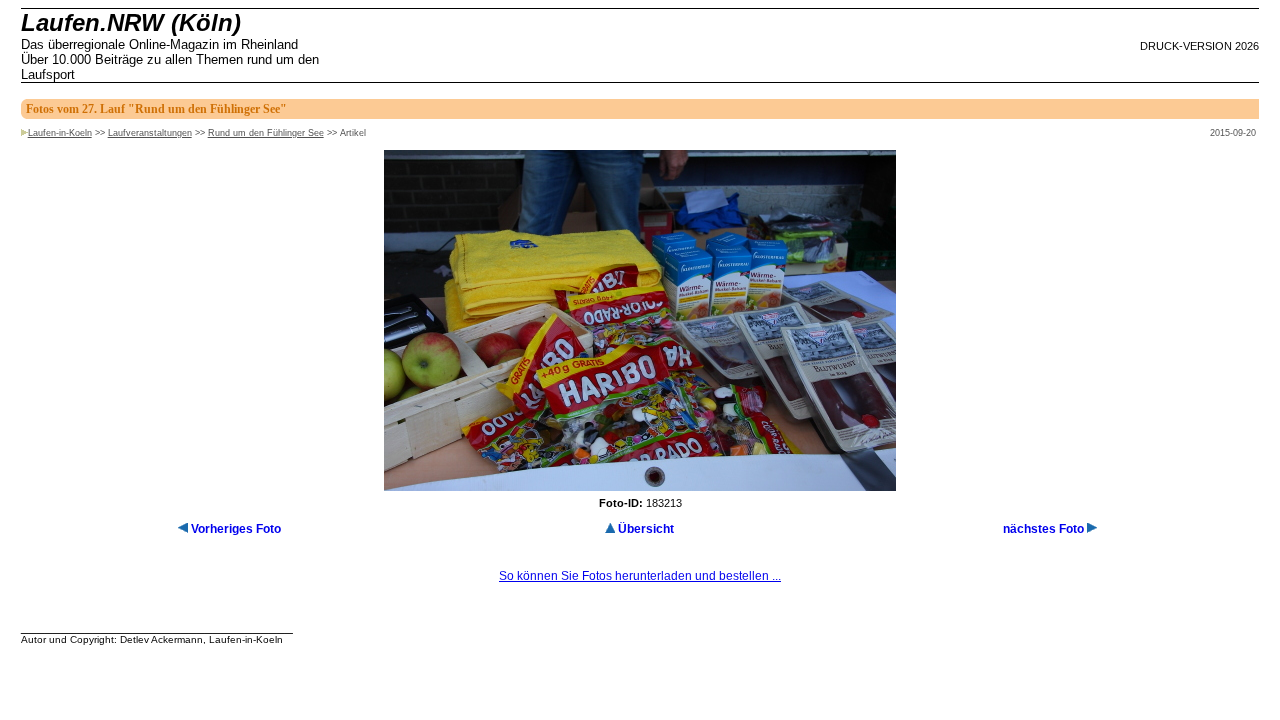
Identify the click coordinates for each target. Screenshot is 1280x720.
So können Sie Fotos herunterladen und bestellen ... (640, 576)
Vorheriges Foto (236, 529)
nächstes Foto (1043, 529)
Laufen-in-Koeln (60, 133)
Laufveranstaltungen (150, 133)
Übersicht (646, 529)
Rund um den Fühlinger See (266, 133)
